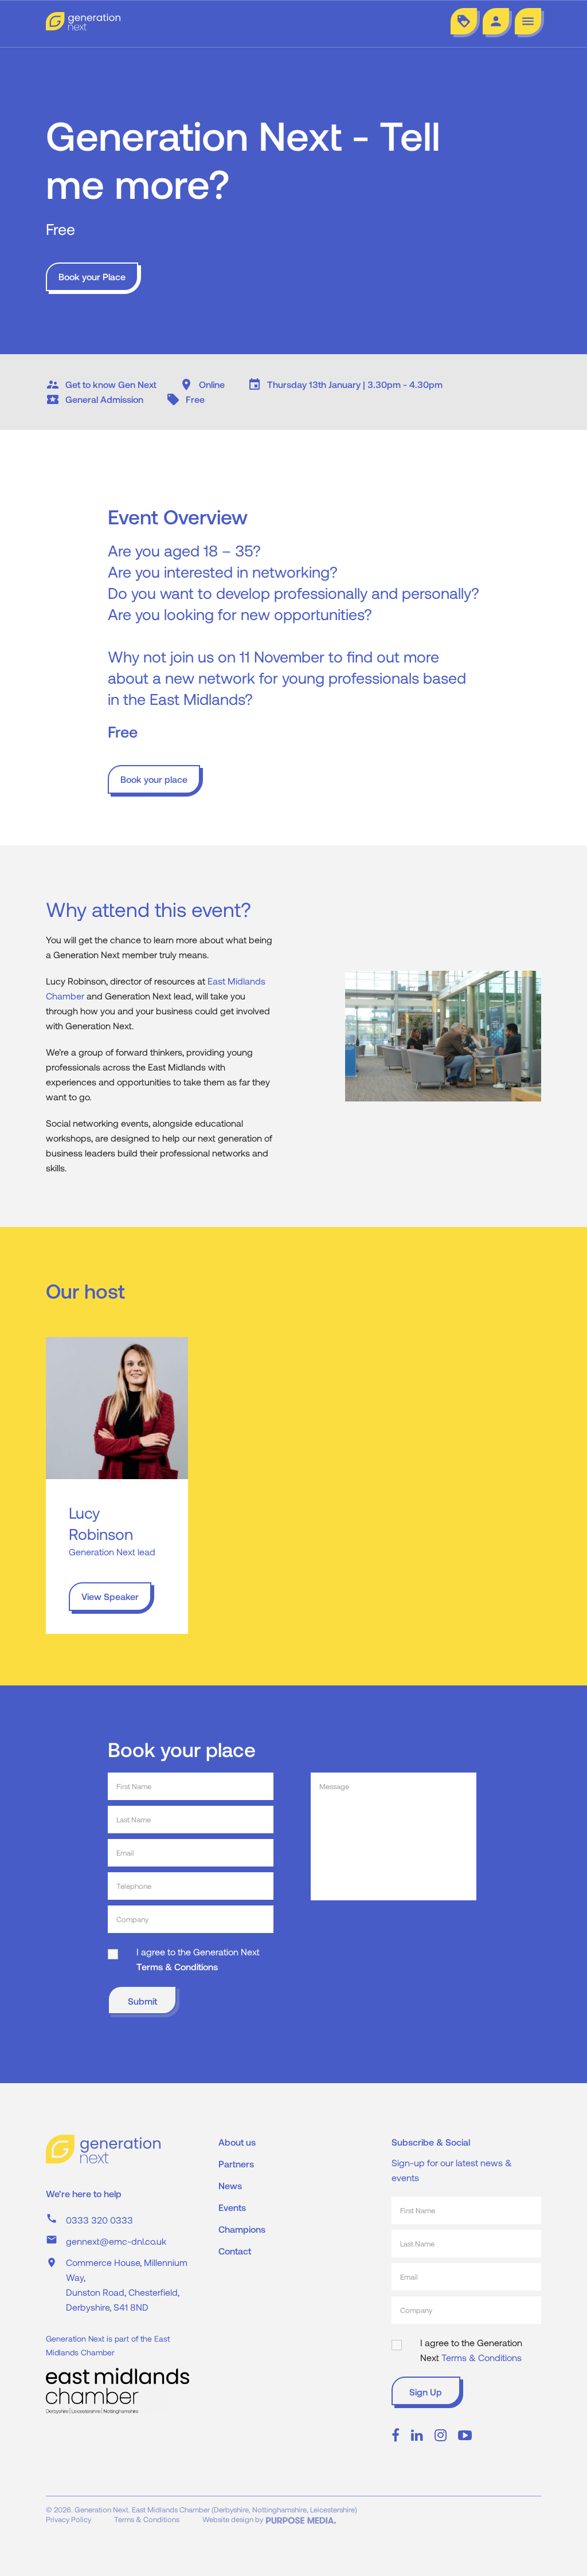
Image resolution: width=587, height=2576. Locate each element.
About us (237, 2142)
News (230, 2185)
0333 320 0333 (99, 2220)
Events (232, 2207)
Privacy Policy (69, 2519)
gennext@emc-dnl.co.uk (116, 2241)
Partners (236, 2164)
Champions (242, 2229)
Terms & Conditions (177, 1967)
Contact (235, 2251)
